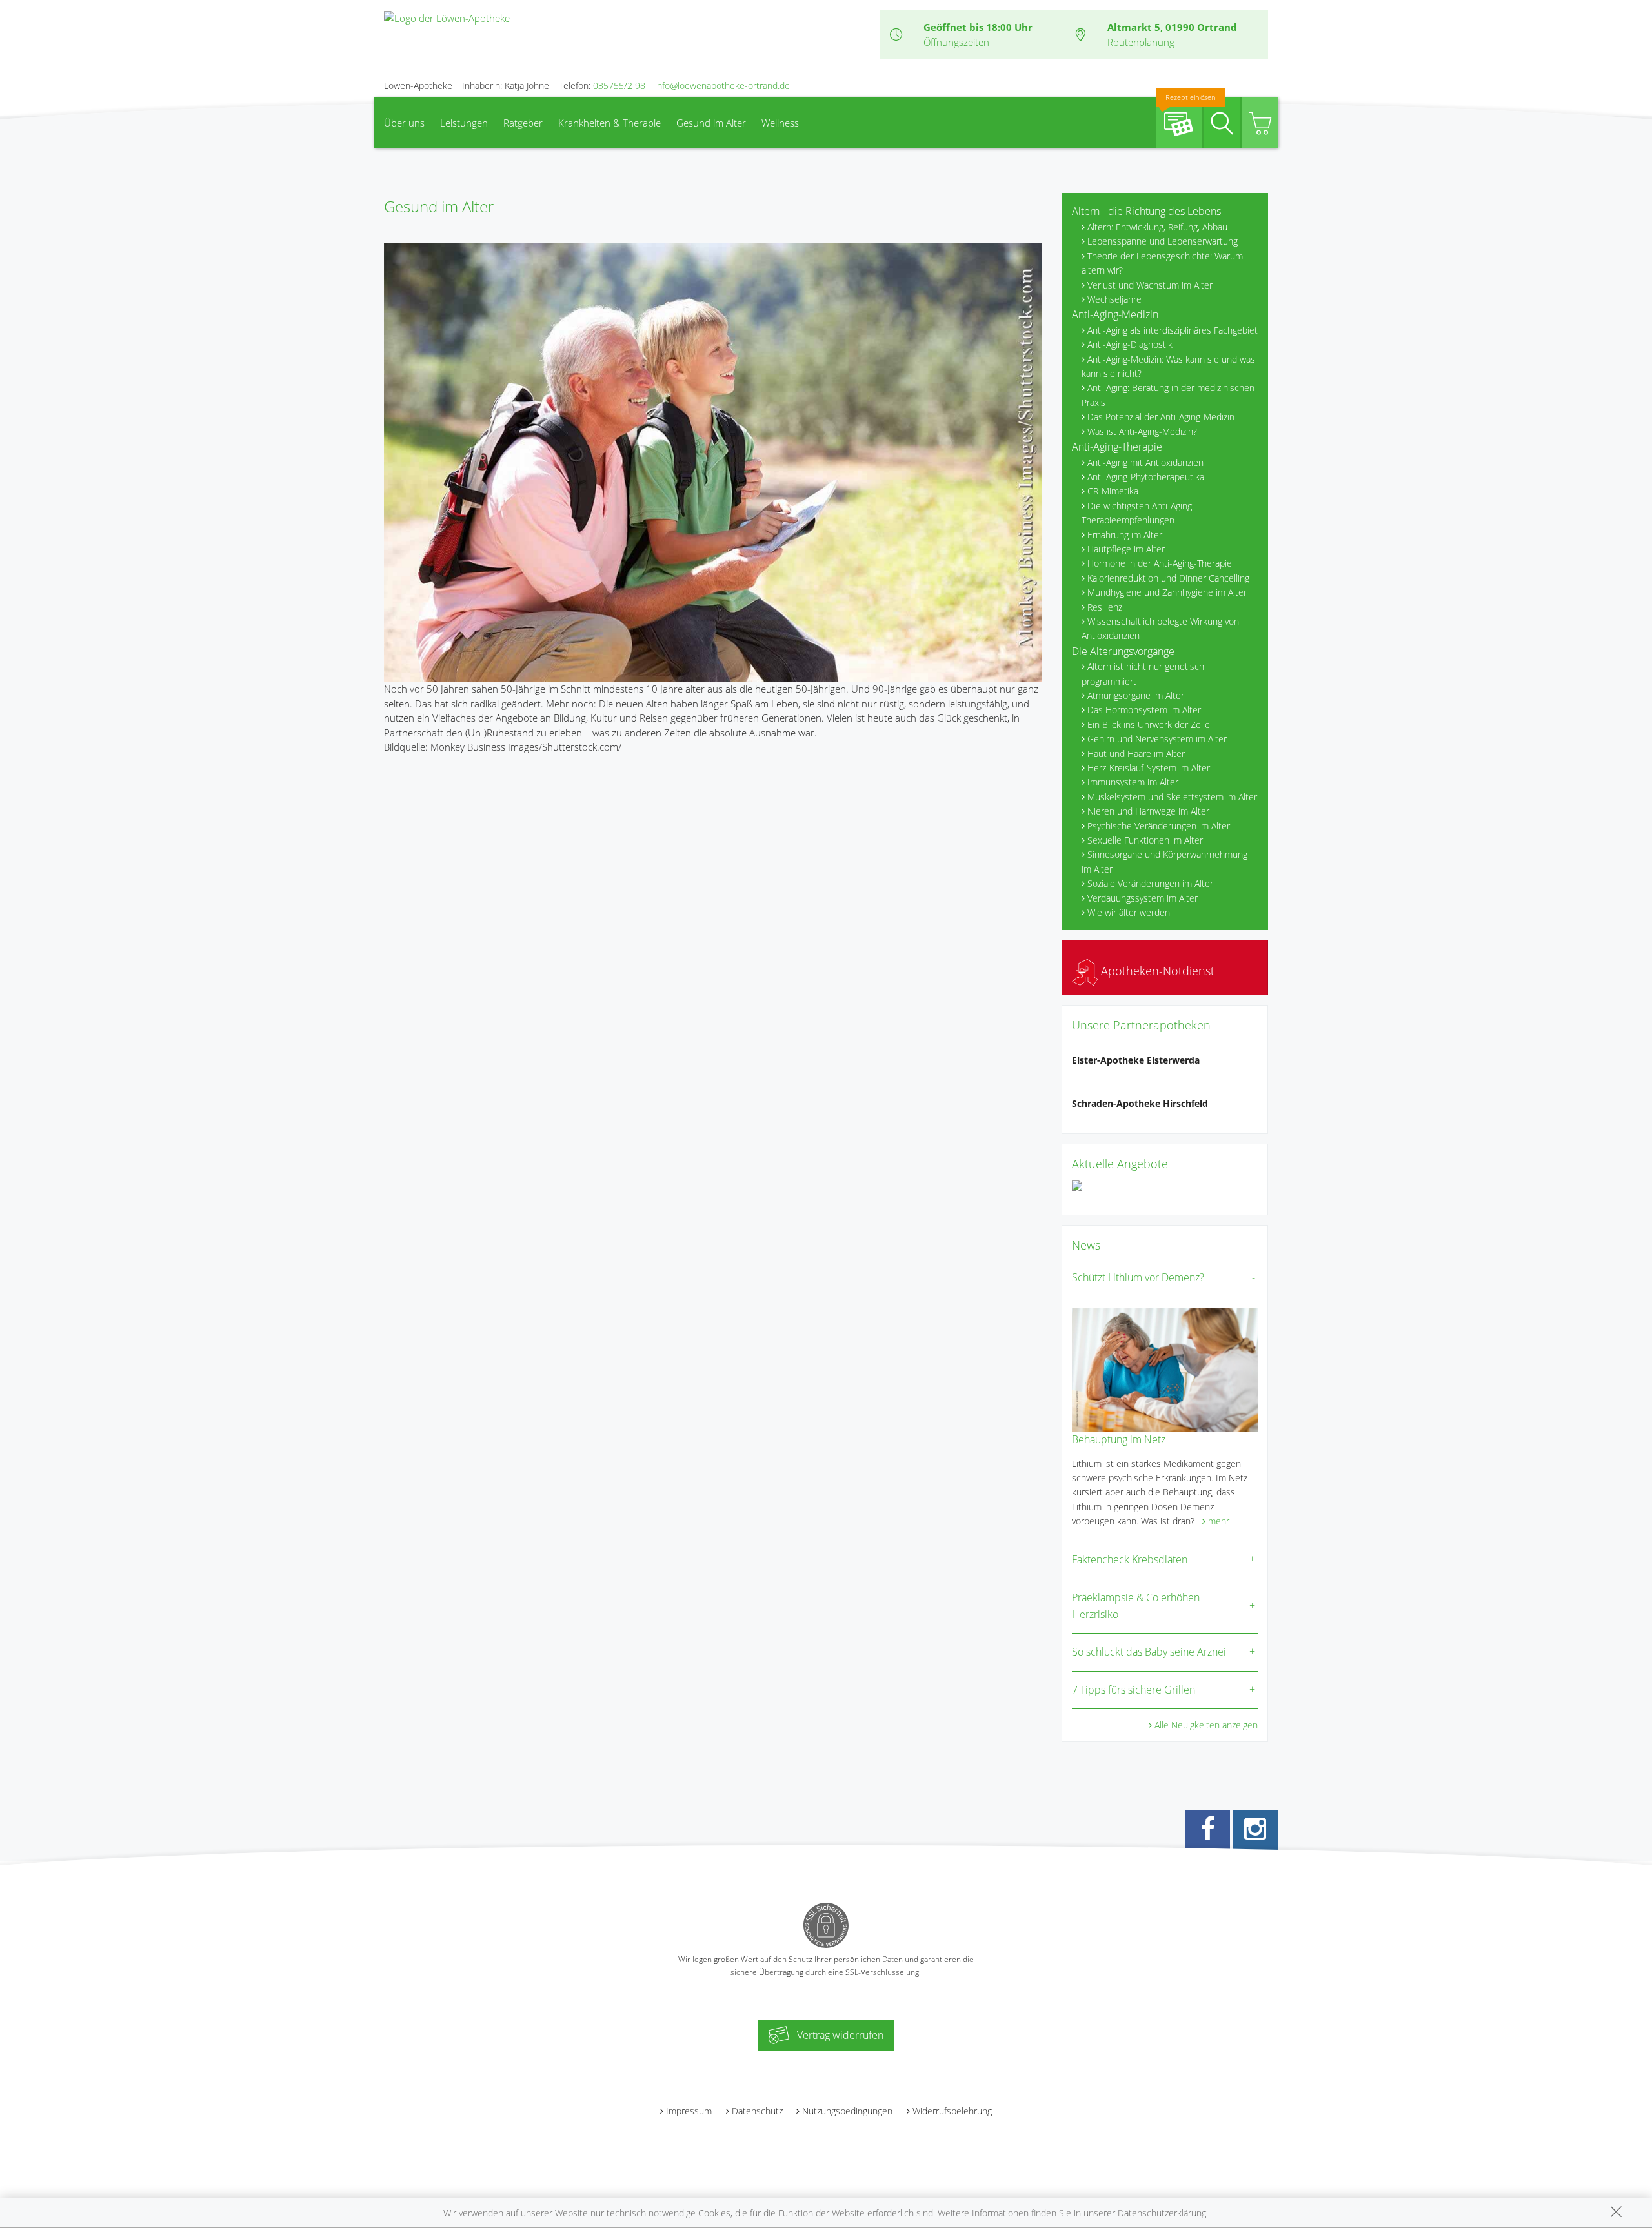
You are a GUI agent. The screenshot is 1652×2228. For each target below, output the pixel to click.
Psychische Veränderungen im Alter (1159, 826)
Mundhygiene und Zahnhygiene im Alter (1167, 592)
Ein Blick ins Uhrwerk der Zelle (1149, 724)
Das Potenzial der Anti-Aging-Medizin (1161, 417)
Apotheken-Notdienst (1156, 971)
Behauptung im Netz (1119, 1439)
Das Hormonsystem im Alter (1144, 710)
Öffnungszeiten (956, 42)
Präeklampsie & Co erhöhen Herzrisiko (1136, 1606)
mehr (1219, 1521)
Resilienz (1105, 607)
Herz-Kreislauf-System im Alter (1149, 768)
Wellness (780, 123)
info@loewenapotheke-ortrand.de (722, 86)
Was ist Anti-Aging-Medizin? (1142, 431)
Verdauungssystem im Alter (1143, 898)
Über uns (404, 123)
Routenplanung (1141, 42)
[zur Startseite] (447, 17)
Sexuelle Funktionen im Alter (1145, 840)
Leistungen (464, 123)
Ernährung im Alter (1125, 535)
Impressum (689, 2111)
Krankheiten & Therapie (609, 123)
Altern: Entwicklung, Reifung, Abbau (1157, 227)
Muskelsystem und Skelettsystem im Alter (1172, 797)
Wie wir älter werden (1129, 912)
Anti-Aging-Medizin (1115, 314)
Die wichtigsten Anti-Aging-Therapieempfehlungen (1138, 513)
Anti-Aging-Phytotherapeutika (1146, 477)
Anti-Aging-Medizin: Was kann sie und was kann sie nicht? (1168, 366)
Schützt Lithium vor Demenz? (1138, 1277)
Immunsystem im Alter (1133, 782)
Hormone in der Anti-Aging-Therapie (1160, 563)
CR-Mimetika (1113, 491)
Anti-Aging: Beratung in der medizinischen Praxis (1168, 395)
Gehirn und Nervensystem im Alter (1157, 739)
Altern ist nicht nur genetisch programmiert (1143, 673)
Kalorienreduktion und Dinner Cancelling (1168, 578)
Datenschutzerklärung (1162, 2213)
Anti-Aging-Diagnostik (1130, 344)
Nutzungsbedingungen (847, 2111)
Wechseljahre (1114, 299)
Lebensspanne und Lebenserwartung (1163, 241)
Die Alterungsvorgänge (1123, 651)
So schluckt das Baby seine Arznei (1149, 1652)
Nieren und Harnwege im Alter (1148, 811)
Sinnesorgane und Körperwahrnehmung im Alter (1164, 861)
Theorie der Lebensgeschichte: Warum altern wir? (1162, 263)
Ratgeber (523, 123)
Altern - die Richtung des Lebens (1146, 211)
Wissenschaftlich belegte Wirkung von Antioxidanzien (1160, 628)
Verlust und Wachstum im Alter (1150, 285)
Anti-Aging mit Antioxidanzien (1145, 462)
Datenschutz (757, 2111)
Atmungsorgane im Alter (1136, 695)
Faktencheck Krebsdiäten (1130, 1559)
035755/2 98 (619, 86)
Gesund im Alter (711, 123)
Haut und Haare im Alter (1136, 754)
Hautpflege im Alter (1126, 549)
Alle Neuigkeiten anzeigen (1206, 1725)
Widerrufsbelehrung (952, 2111)
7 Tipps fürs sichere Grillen (1133, 1690)
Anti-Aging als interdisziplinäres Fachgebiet (1173, 330)
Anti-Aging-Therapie (1117, 447)
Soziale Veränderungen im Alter (1150, 883)
